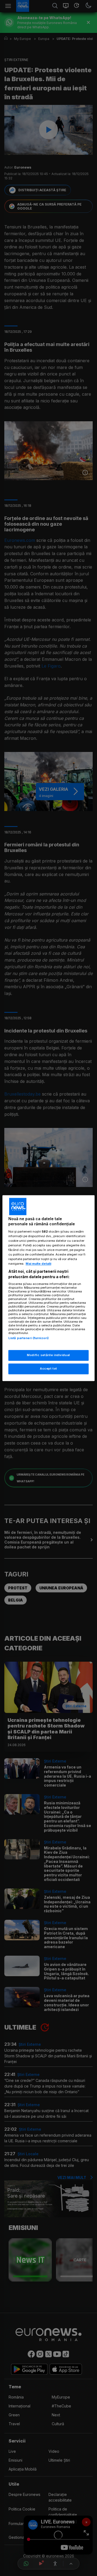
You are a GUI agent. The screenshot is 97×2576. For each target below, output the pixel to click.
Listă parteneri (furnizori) (29, 1338)
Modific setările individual (48, 1355)
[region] (48, 1288)
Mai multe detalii (38, 1264)
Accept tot (48, 1369)
